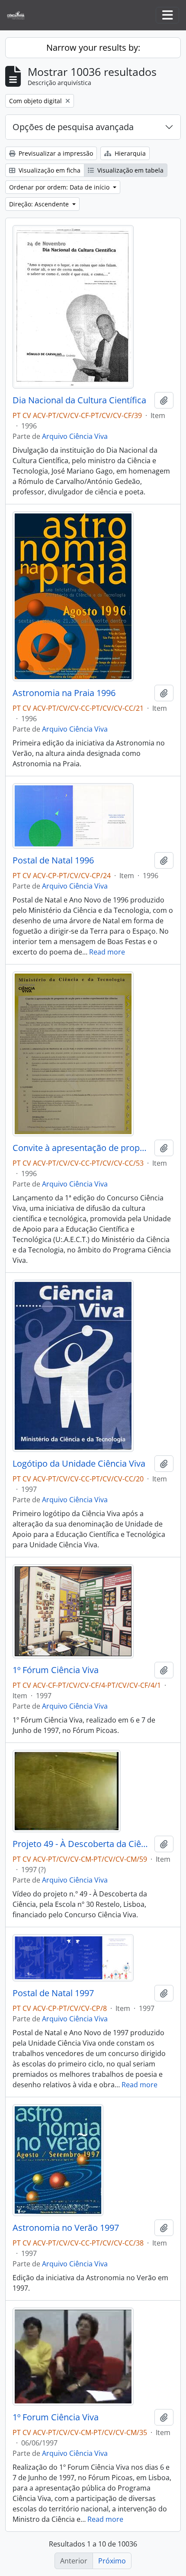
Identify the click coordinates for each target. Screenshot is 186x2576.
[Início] (19, 15)
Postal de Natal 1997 (53, 1993)
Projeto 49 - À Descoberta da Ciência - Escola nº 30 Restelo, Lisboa (82, 1844)
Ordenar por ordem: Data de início (60, 187)
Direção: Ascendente (40, 204)
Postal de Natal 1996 (53, 860)
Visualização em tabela (130, 170)
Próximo (112, 2561)
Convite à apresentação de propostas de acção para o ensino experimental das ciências (82, 1148)
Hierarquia (129, 153)
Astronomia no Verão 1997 (66, 2228)
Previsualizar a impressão (55, 153)
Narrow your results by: (93, 47)
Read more (107, 952)
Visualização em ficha (49, 170)
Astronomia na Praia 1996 (64, 693)
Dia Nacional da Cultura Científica (79, 400)
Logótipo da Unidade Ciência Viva (79, 1464)
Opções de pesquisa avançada (73, 127)
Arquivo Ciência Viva (75, 436)
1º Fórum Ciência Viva (56, 1670)
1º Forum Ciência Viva (56, 2417)
